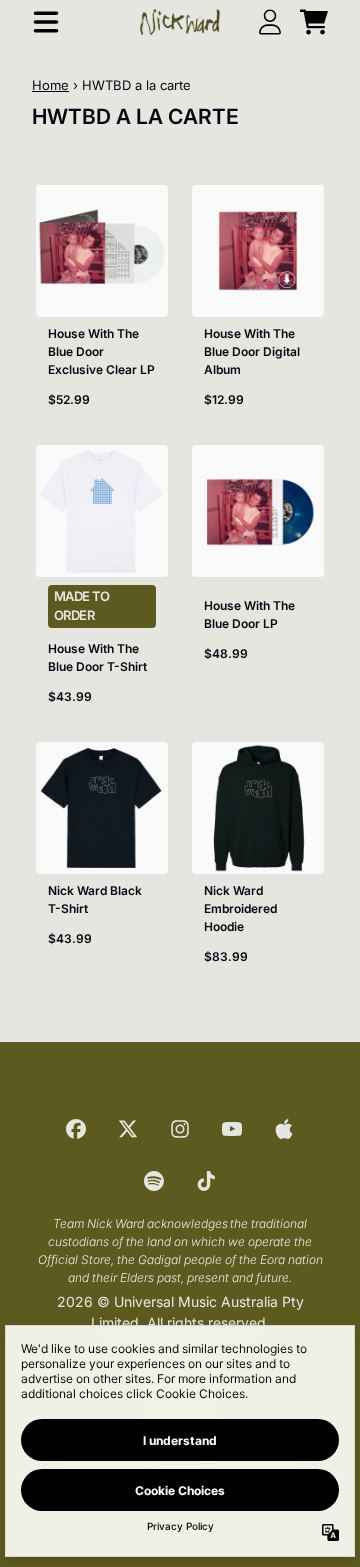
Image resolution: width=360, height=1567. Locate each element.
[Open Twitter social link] (128, 1129)
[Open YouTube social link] (232, 1129)
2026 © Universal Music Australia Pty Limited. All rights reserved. (180, 1312)
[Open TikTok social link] (206, 1181)
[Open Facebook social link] (76, 1129)
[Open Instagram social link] (180, 1129)
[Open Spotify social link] (154, 1181)
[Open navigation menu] (46, 22)
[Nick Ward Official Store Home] (180, 22)
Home (50, 85)
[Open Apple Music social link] (284, 1129)
